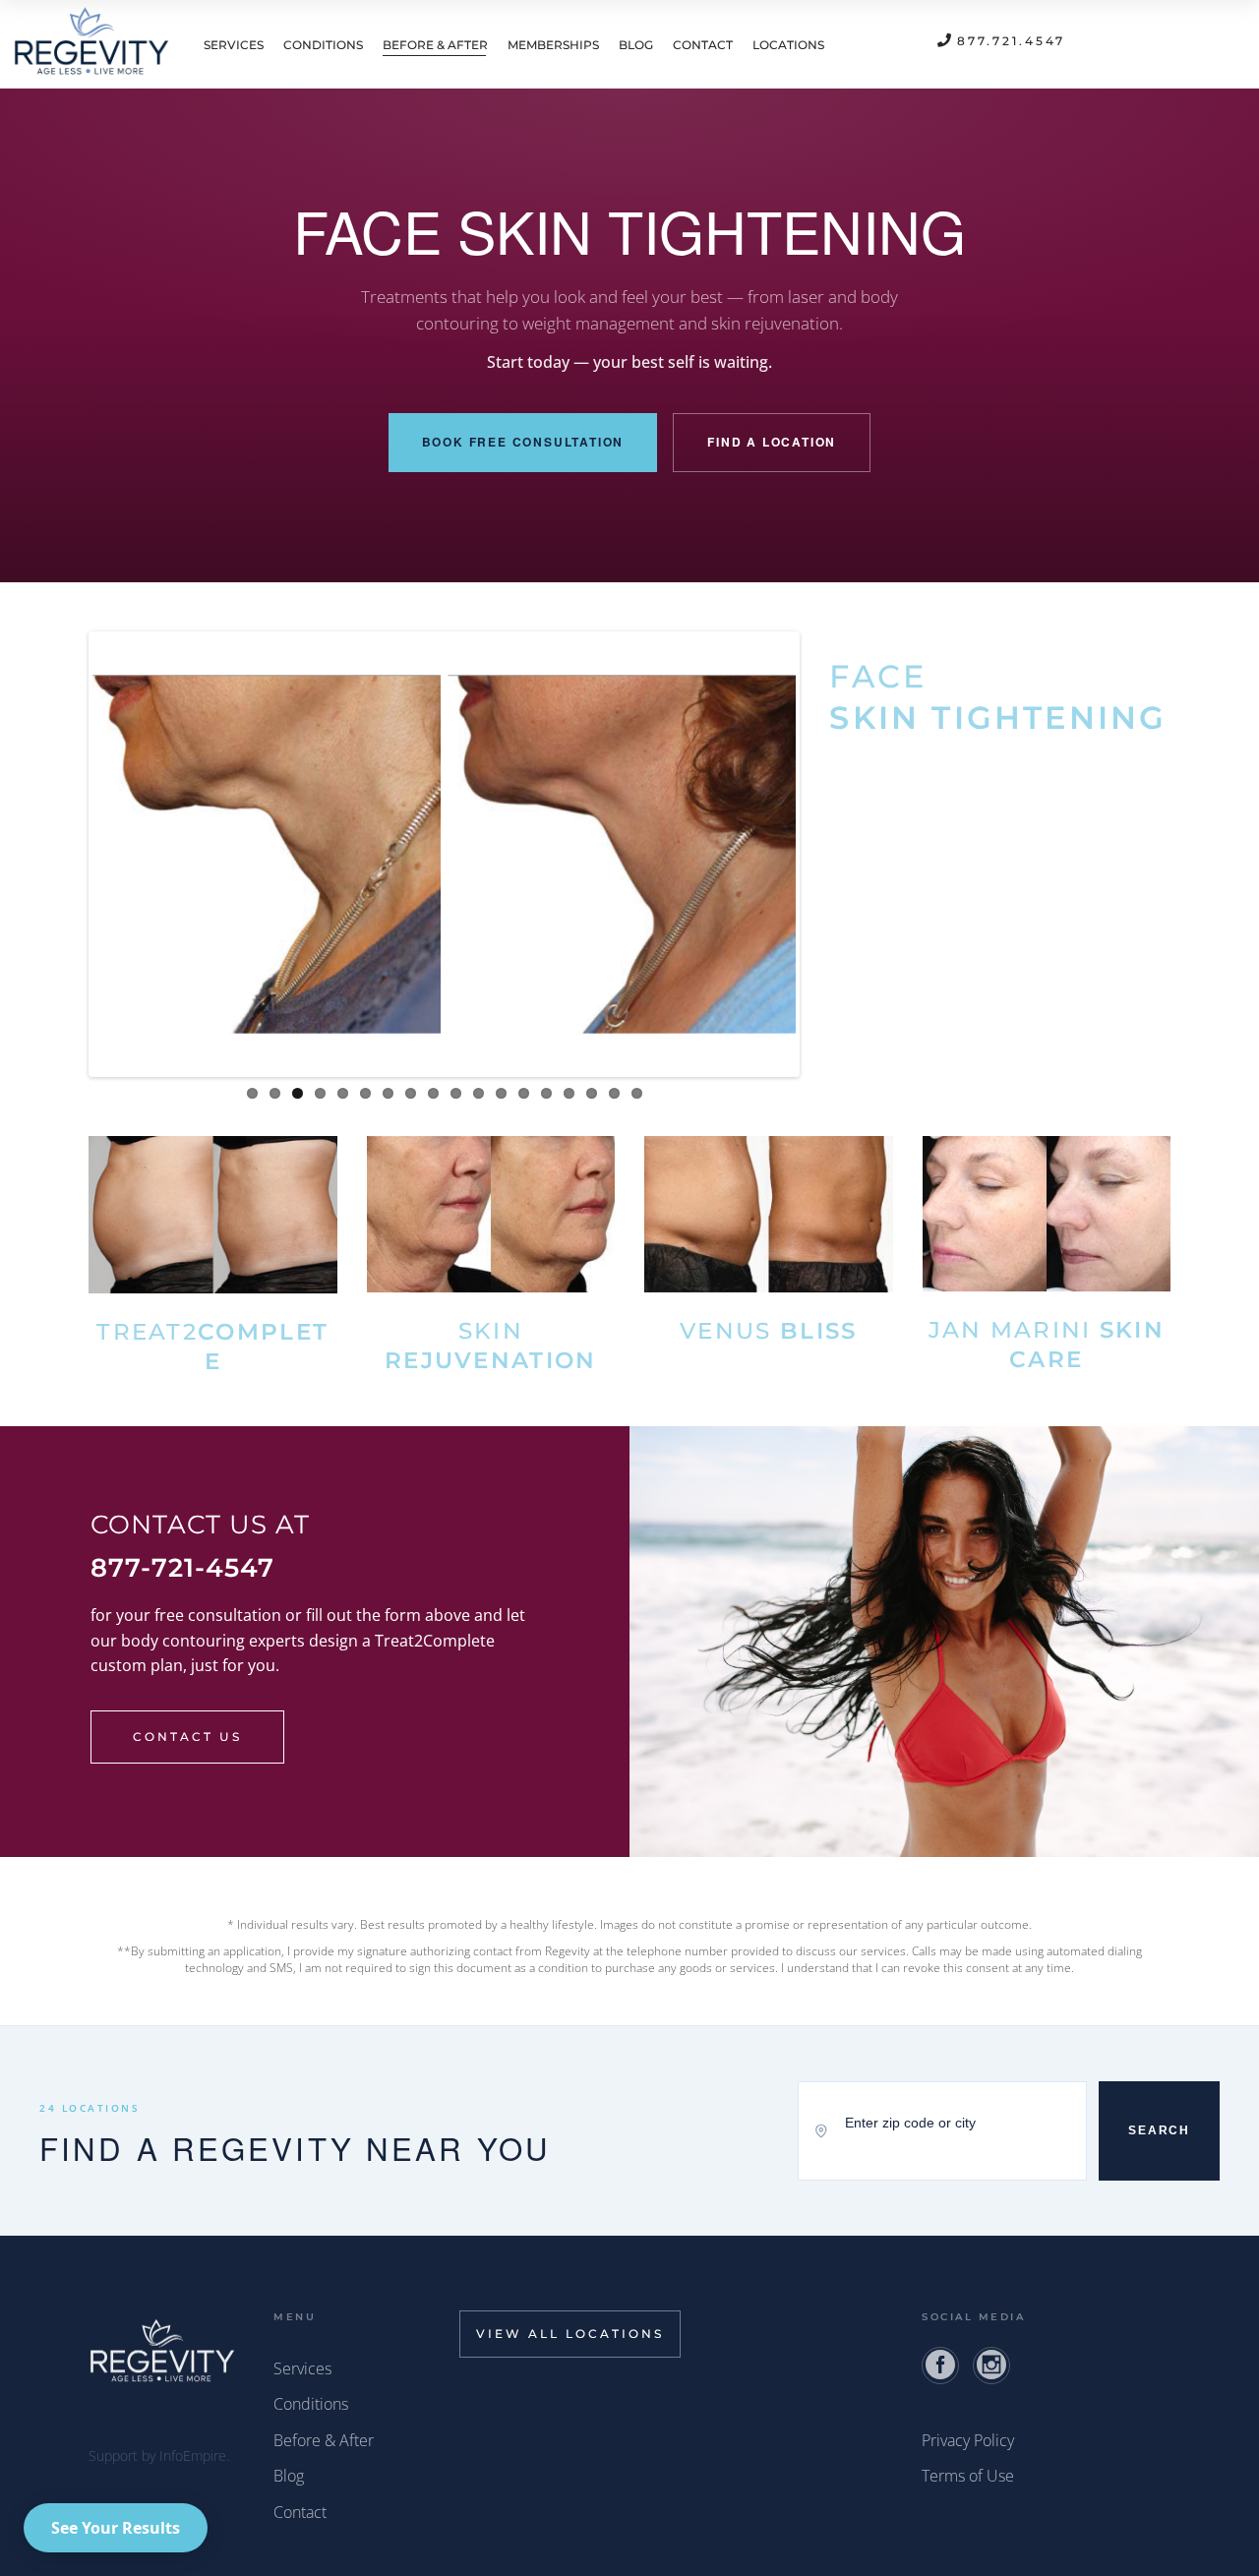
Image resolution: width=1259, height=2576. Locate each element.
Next (825, 854)
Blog (289, 2476)
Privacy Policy (968, 2440)
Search (1159, 2130)
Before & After (324, 2440)
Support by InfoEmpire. (159, 2456)
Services (302, 2368)
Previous (63, 854)
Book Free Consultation (523, 442)
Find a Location (772, 442)
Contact (300, 2512)
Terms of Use (968, 2476)
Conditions (311, 2404)
